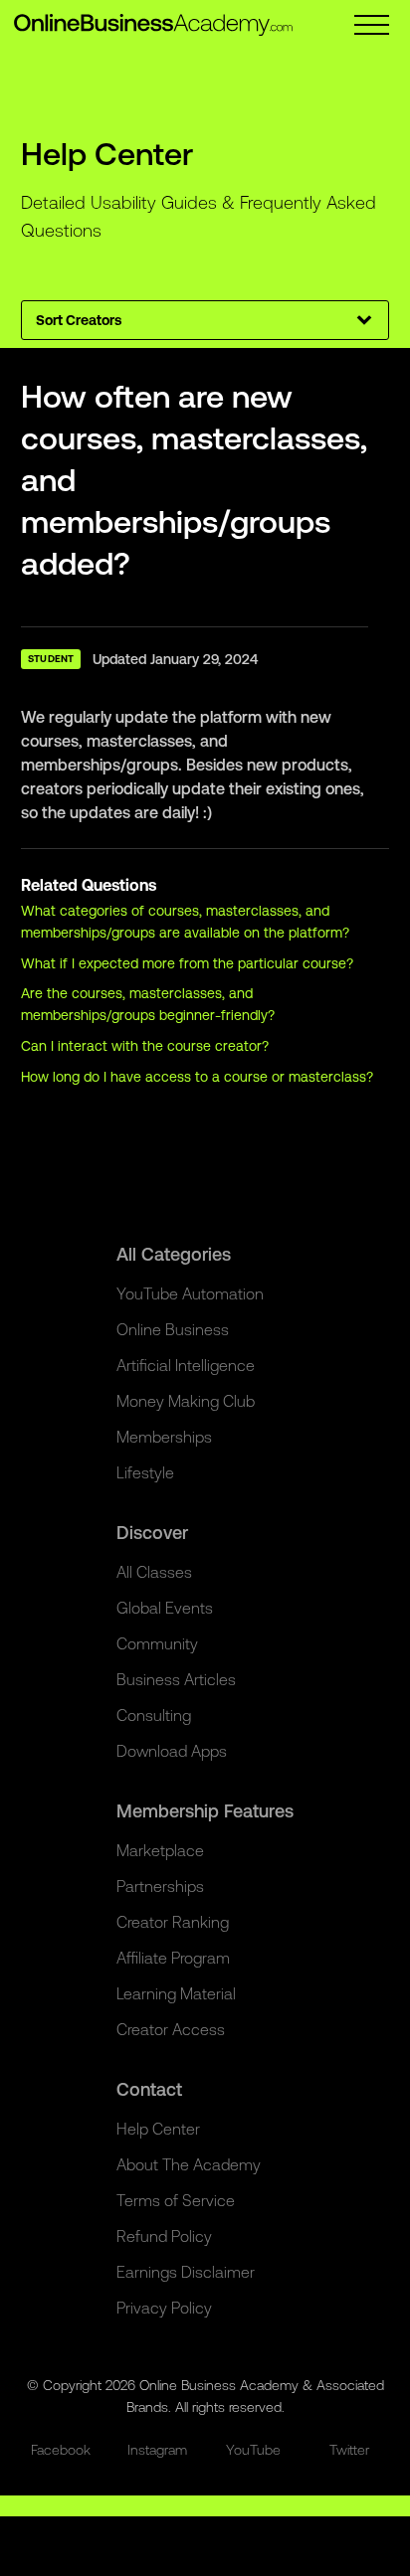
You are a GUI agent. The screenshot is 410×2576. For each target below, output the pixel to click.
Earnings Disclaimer (186, 2272)
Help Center (158, 2129)
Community (157, 1643)
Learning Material (176, 1993)
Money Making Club (186, 1401)
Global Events (165, 1608)
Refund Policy (164, 2236)
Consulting (154, 1715)
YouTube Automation (190, 1293)
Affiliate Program (173, 1958)
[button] (372, 25)
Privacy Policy (164, 2308)
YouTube (253, 2450)
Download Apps (172, 1751)
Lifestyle (145, 1472)
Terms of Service (176, 2200)
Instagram (157, 2450)
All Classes (154, 1572)
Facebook (61, 2450)
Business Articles (176, 1679)
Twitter (349, 2450)
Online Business (173, 1329)
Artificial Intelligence (186, 1365)
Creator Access (171, 2029)
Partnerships (160, 1886)
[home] (153, 25)
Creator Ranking (173, 1922)
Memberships (164, 1437)
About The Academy (189, 2164)
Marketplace (160, 1850)
